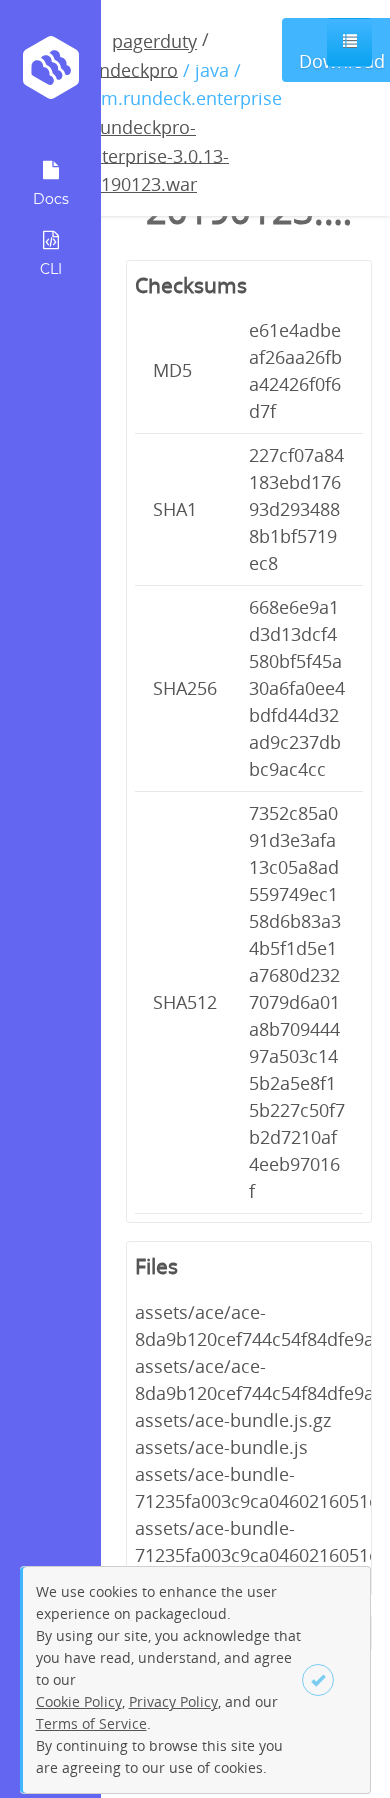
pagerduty (154, 41)
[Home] (50, 74)
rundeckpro (129, 69)
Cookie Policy (79, 1701)
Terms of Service (91, 1723)
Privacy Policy (173, 1701)
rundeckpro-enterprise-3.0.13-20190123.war (155, 155)
